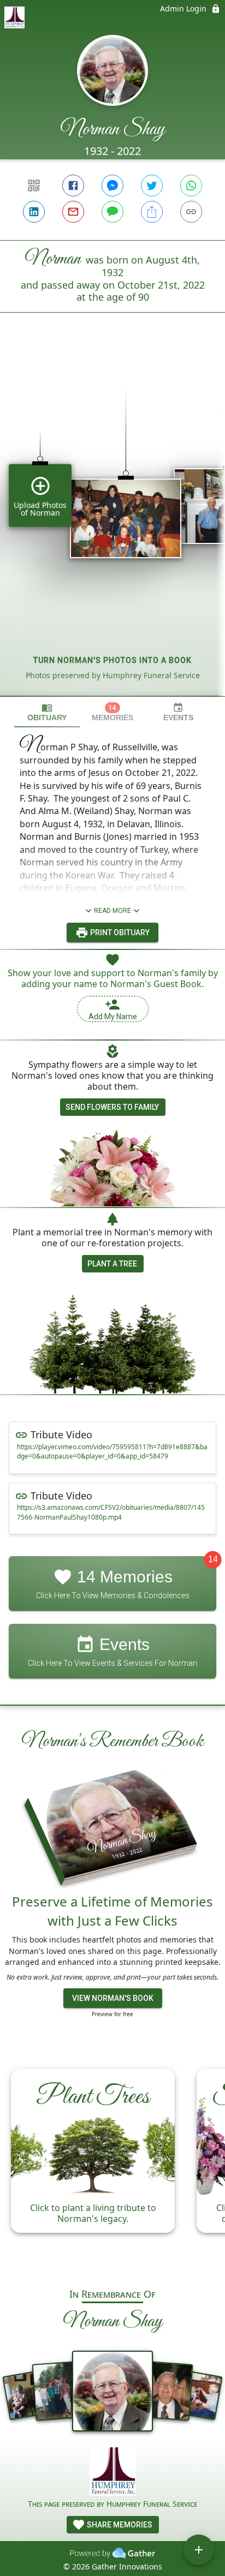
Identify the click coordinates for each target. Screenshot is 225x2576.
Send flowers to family (112, 1107)
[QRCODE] (34, 186)
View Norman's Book (113, 1998)
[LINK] (191, 212)
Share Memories (119, 2525)
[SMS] (112, 212)
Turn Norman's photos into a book (112, 660)
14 (213, 1560)
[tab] (47, 712)
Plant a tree (112, 1264)
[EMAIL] (73, 212)
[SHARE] (152, 212)
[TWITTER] (152, 186)
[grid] (112, 523)
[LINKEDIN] (34, 212)
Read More (112, 911)
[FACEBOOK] (73, 186)
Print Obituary (119, 933)
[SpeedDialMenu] (199, 2550)
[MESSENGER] (112, 186)
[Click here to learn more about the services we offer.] (113, 2472)
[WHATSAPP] (191, 186)
